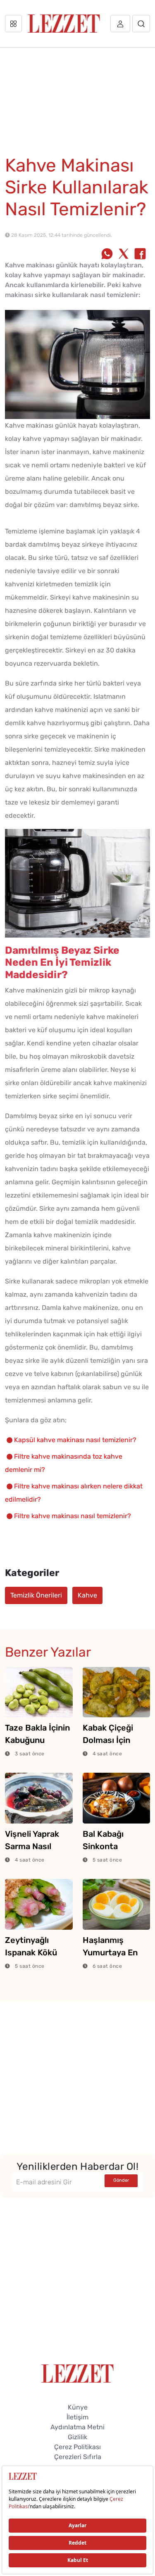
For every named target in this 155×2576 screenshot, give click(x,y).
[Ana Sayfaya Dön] (77, 2373)
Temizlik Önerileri (36, 1595)
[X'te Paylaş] (124, 255)
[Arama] (141, 24)
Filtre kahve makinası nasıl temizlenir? (73, 1516)
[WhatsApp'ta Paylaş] (107, 255)
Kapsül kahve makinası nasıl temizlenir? (75, 1440)
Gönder (121, 2180)
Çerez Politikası (77, 2447)
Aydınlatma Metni (77, 2427)
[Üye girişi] (120, 24)
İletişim (77, 2417)
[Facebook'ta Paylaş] (140, 255)
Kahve (87, 1595)
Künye (78, 2407)
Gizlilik (77, 2437)
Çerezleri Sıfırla (78, 2457)
